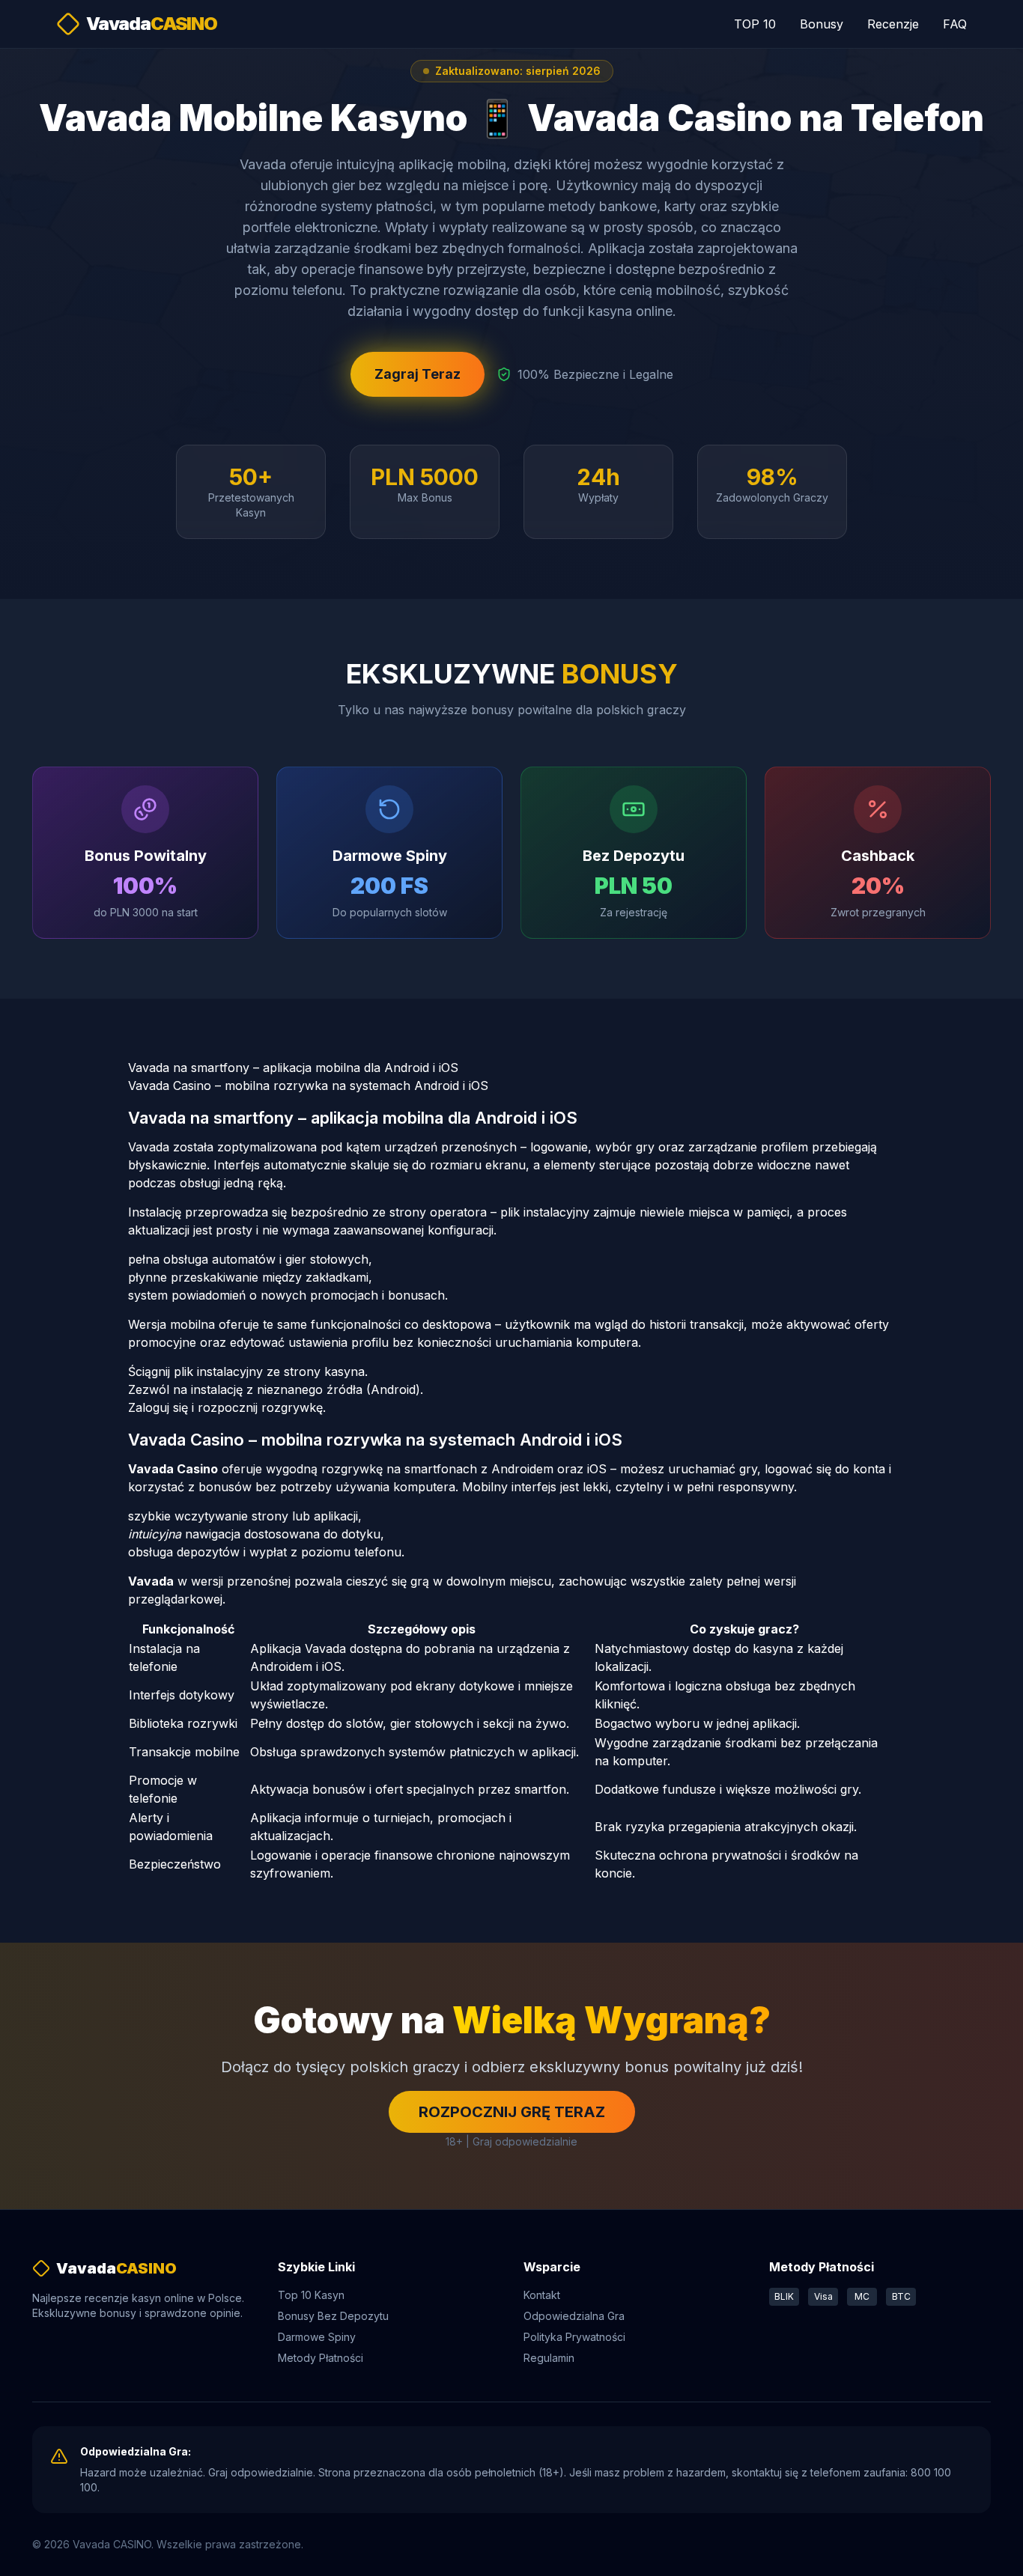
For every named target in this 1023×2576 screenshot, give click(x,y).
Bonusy (822, 24)
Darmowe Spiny (317, 2337)
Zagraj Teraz (418, 374)
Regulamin (549, 2358)
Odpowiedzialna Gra (574, 2316)
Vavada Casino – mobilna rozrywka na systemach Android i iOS (308, 1085)
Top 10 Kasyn (311, 2295)
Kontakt (542, 2295)
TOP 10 (755, 24)
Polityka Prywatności (574, 2337)
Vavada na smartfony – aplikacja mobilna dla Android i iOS (293, 1068)
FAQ (955, 24)
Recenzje (893, 24)
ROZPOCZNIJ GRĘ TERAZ (512, 2112)
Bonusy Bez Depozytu (333, 2316)
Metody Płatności (321, 2358)
